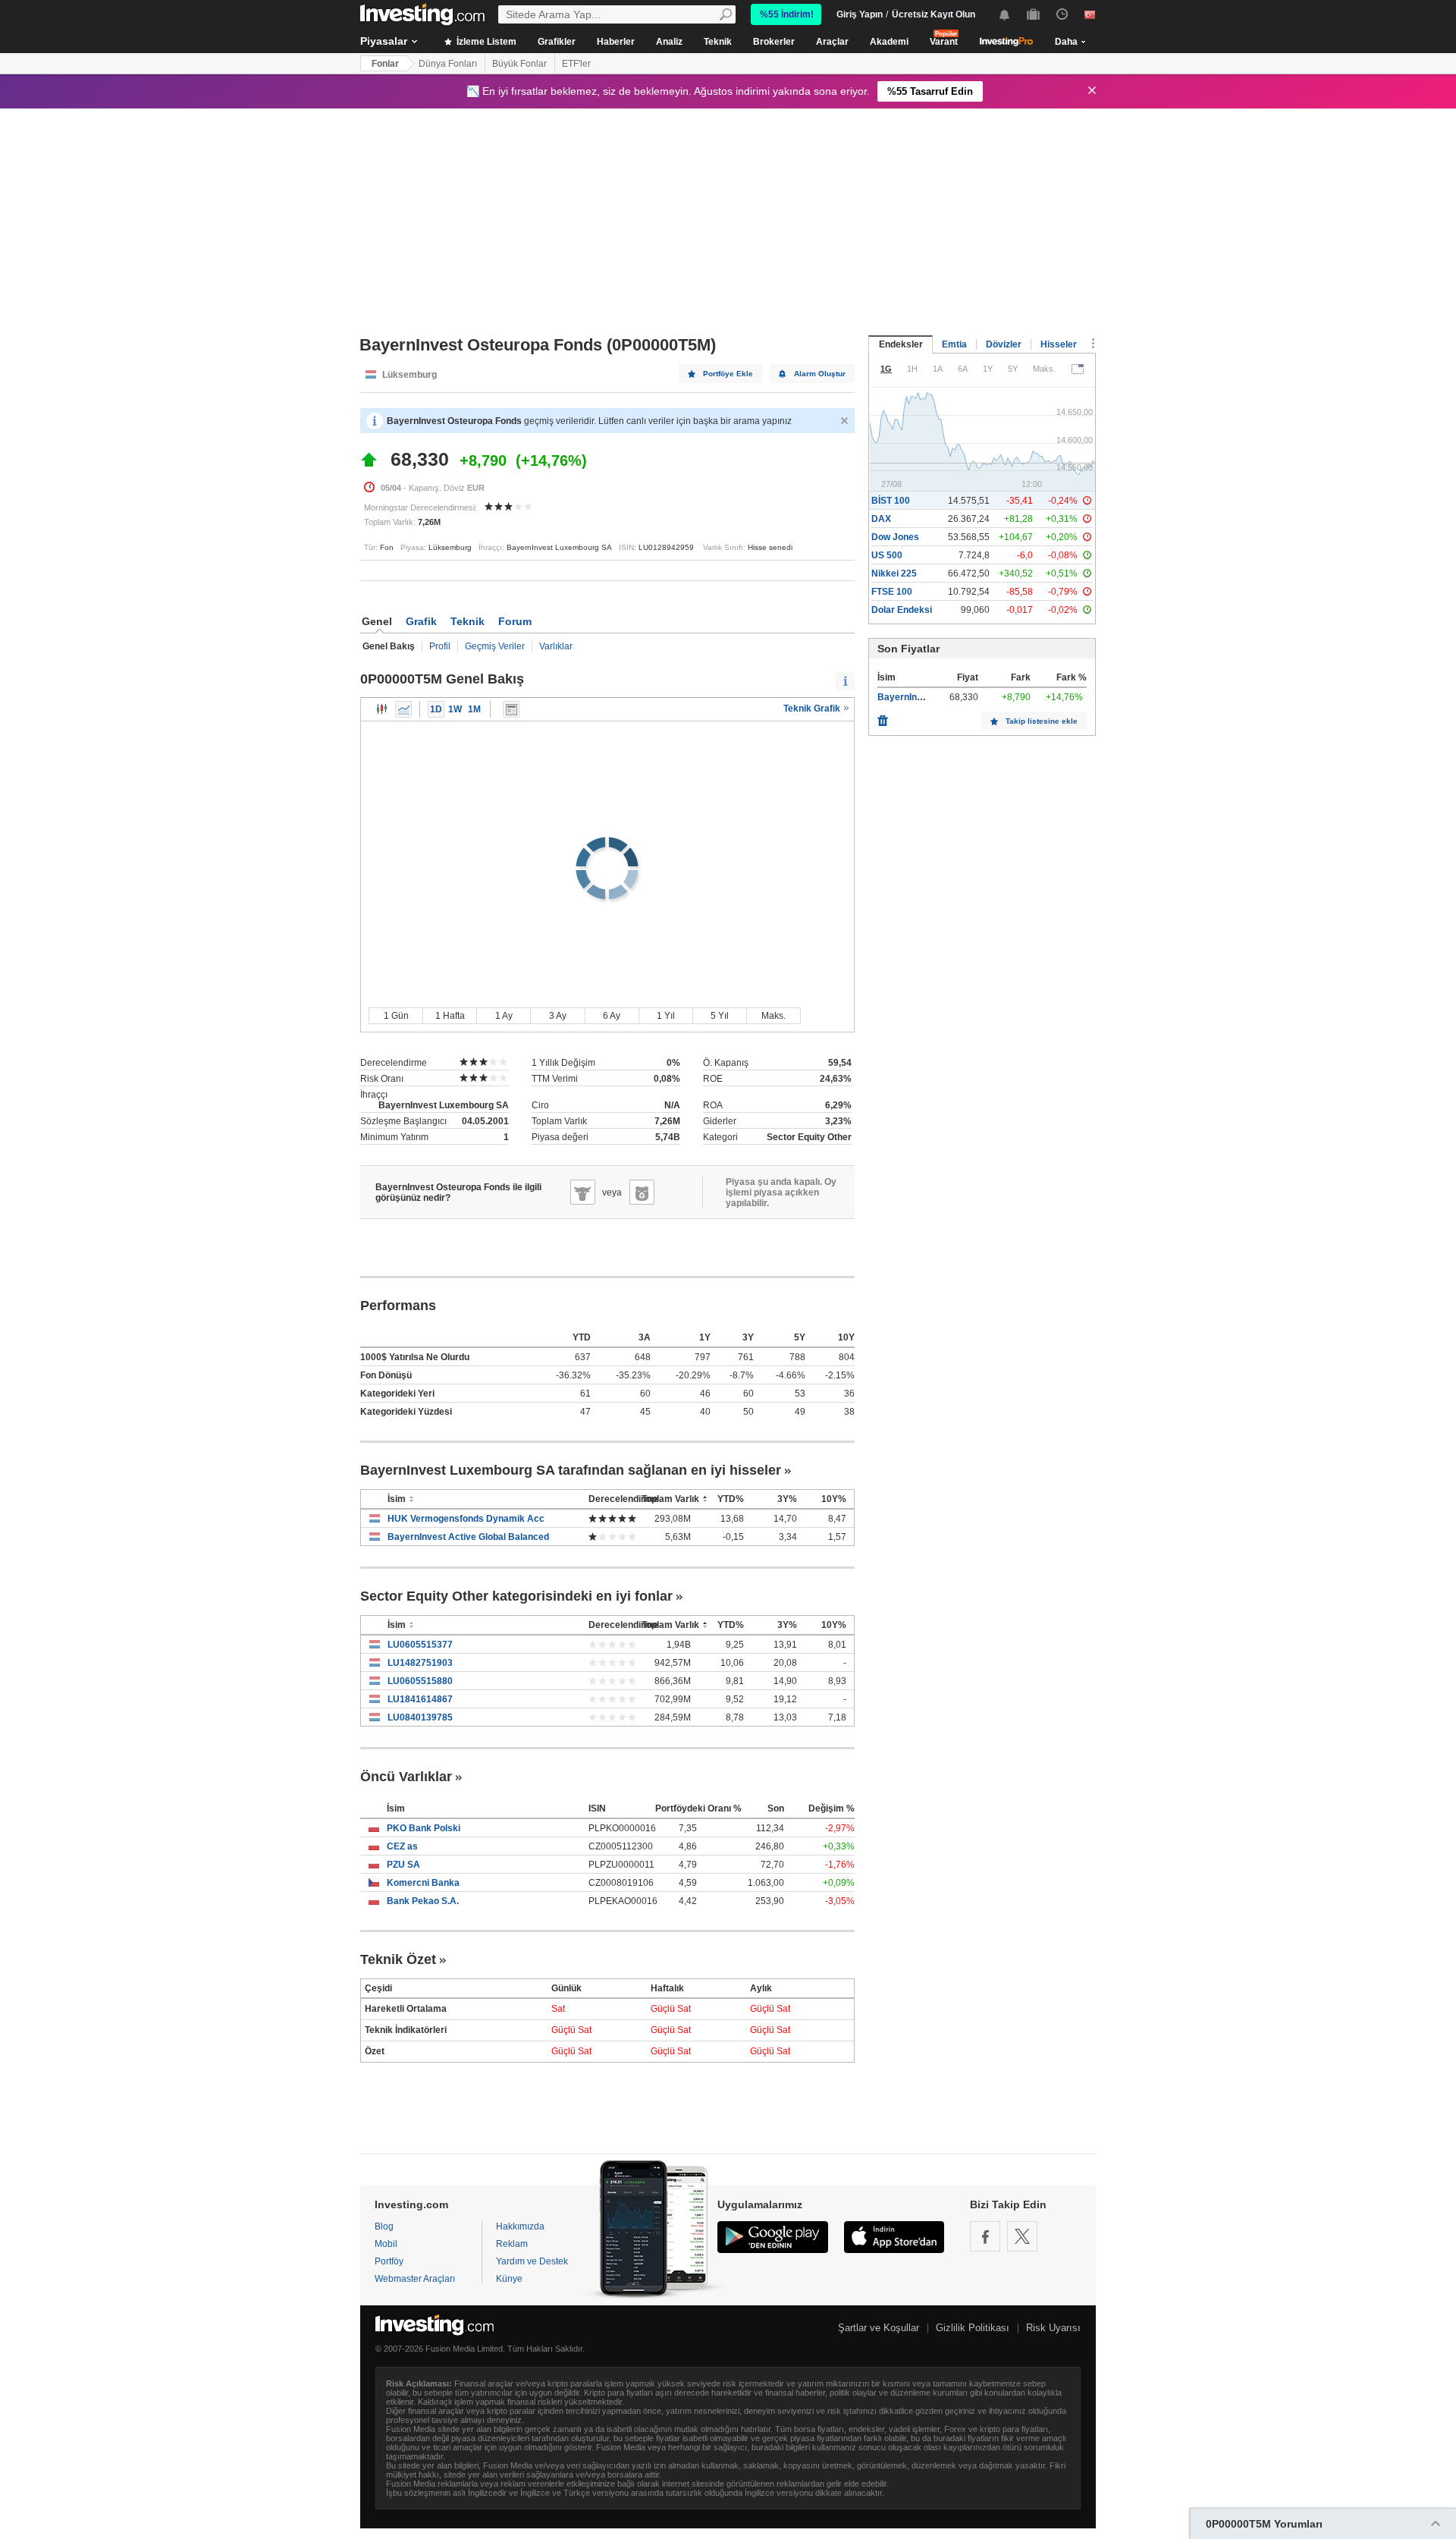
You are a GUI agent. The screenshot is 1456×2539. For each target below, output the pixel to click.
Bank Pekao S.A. (423, 1901)
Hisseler (1059, 344)
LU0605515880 (420, 1681)
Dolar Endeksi (902, 610)
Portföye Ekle (728, 374)
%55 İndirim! (787, 14)
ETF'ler (576, 64)
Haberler (616, 42)
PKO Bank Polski (424, 1828)
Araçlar (832, 42)
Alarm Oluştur (820, 374)
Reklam (512, 2244)
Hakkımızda (520, 2226)
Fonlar (385, 64)
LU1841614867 (420, 1699)
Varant (944, 42)
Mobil (386, 2244)
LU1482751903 (420, 1663)
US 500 (887, 555)
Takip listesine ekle (1042, 721)
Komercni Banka (423, 1883)
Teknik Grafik (813, 709)
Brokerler (774, 42)
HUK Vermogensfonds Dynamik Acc (466, 1519)
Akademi (889, 42)
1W (455, 709)
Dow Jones (895, 537)
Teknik (718, 42)
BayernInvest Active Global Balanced (468, 1537)
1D (436, 709)
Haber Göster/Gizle (511, 709)
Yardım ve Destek (532, 2261)
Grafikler (557, 42)
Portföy (389, 2261)
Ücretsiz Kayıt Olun (934, 14)
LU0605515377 (420, 1645)
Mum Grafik (382, 709)
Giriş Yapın (860, 14)
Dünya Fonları (448, 64)
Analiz (669, 42)
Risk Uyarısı (1053, 2328)
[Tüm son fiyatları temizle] (883, 717)
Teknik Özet (398, 1959)
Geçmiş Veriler (495, 646)
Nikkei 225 (894, 573)
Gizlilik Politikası (973, 2328)
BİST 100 (891, 501)
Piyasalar (384, 41)
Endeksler (901, 344)
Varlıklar (556, 646)
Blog (384, 2226)
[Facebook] (985, 2236)
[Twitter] (1022, 2236)
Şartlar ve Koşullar (879, 2328)
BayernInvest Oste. (919, 697)
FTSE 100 (892, 592)
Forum (515, 621)
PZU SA (403, 1865)
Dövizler (1004, 344)
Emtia (954, 344)
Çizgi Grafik (403, 709)
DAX (881, 519)
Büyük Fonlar (519, 64)
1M (474, 709)
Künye (509, 2279)
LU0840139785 (420, 1717)
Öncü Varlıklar (406, 1777)
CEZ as (402, 1846)
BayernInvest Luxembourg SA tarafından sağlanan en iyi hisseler (571, 1470)
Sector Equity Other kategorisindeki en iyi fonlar (516, 1596)
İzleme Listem (485, 42)
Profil (440, 646)
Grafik (421, 621)
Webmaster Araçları (415, 2279)
